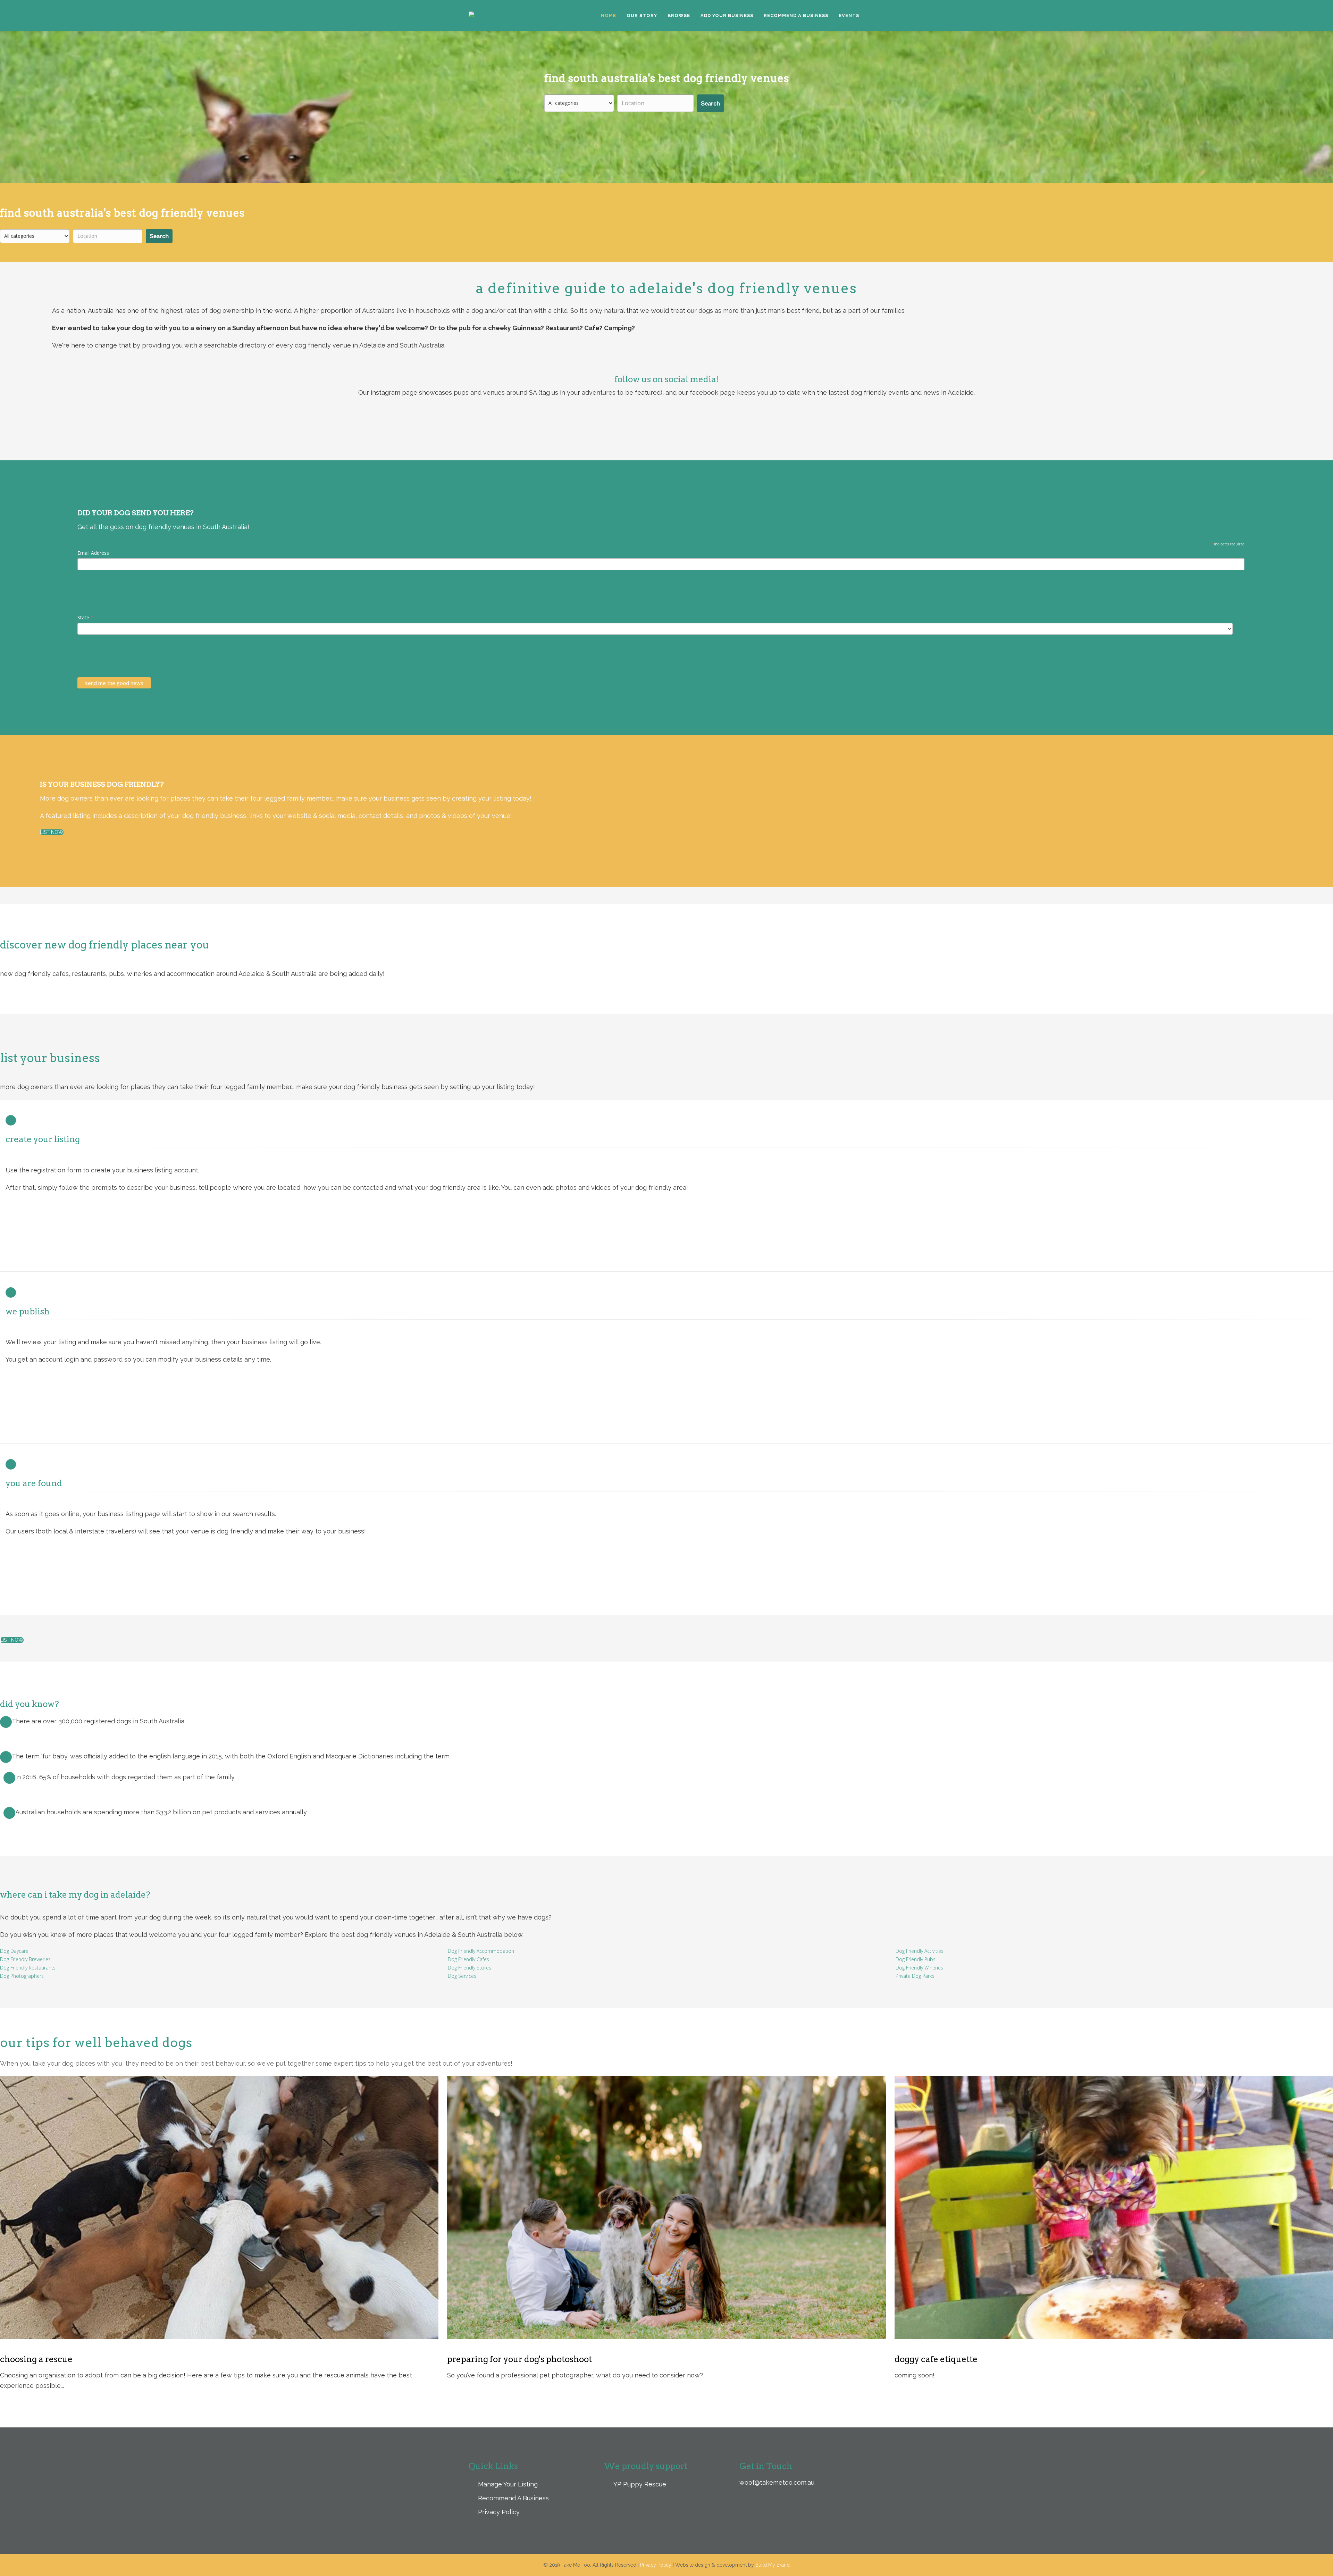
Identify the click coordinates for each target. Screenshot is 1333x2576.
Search (710, 104)
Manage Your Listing (507, 2484)
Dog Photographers (22, 1976)
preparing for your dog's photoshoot (519, 2359)
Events (849, 15)
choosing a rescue (36, 2359)
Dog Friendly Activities (920, 1951)
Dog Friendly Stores (470, 1968)
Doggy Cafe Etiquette (936, 2359)
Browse (679, 15)
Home (609, 15)
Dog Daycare (14, 1951)
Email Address (95, 553)
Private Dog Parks (915, 1976)
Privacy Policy (498, 2512)
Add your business (727, 15)
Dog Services (462, 1976)
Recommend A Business (513, 2498)
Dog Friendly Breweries (25, 1959)
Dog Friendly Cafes (468, 1959)
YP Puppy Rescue (639, 2484)
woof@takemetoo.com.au (777, 2482)
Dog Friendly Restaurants (28, 1968)
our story (642, 15)
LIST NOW (52, 832)
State (85, 618)
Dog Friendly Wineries (919, 1968)
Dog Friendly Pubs (916, 1959)
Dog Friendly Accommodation (481, 1951)
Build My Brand (773, 2565)
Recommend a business (796, 15)
